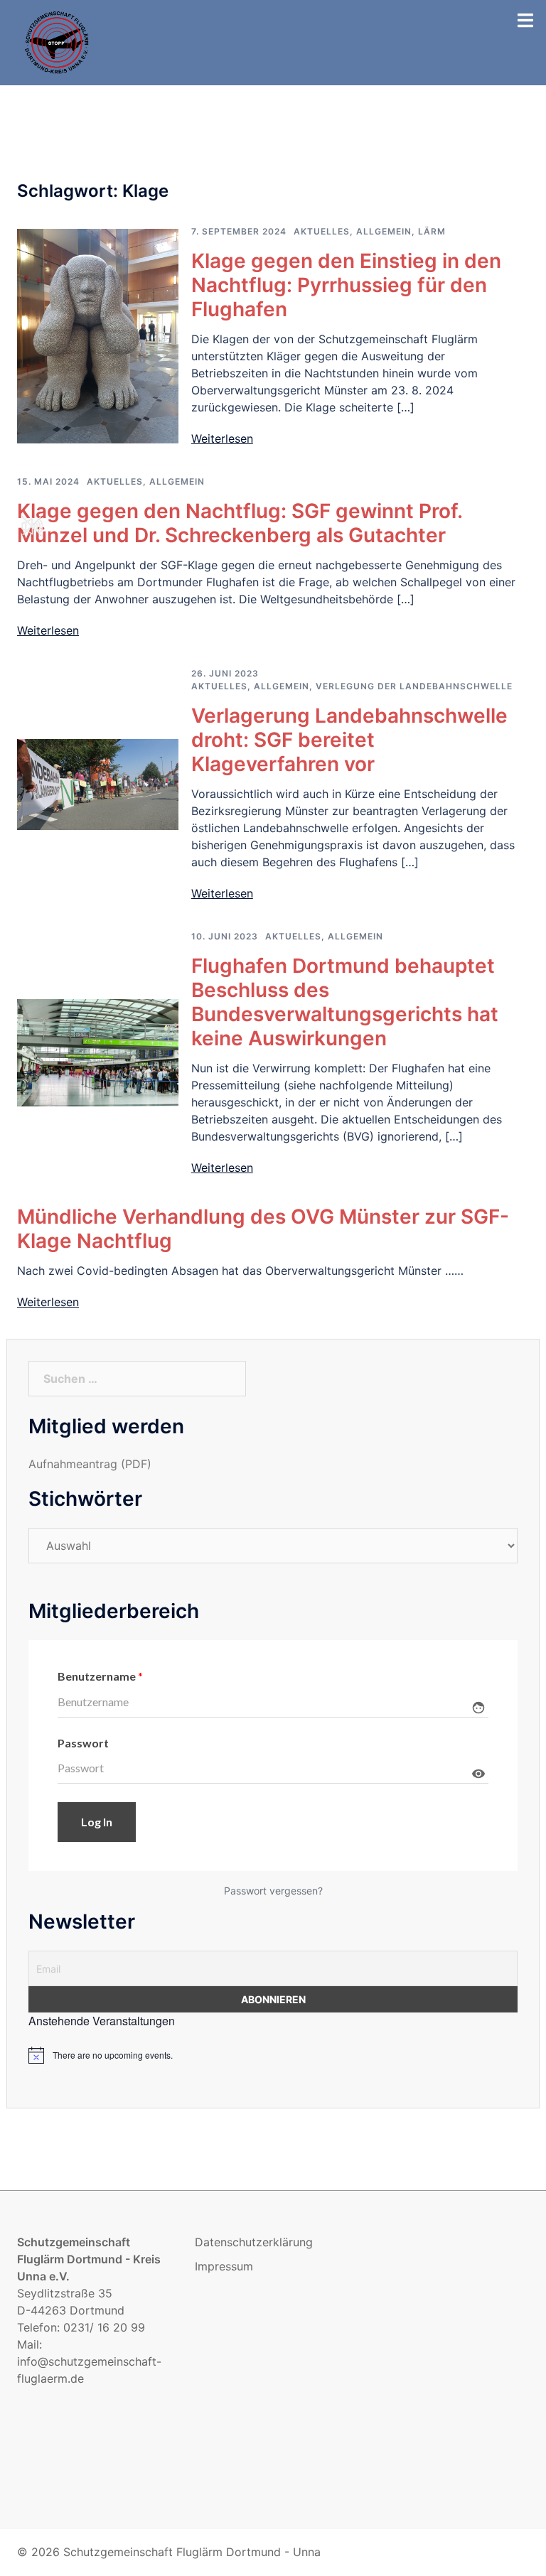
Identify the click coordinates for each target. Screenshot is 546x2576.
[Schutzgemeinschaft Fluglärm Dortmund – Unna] (58, 41)
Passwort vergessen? (273, 1891)
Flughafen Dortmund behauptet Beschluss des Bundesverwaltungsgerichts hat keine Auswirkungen (345, 1002)
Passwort (83, 1743)
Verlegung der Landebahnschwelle (414, 686)
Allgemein (384, 231)
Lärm (432, 231)
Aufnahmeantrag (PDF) (90, 1464)
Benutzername (100, 1676)
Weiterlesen (222, 438)
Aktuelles (322, 231)
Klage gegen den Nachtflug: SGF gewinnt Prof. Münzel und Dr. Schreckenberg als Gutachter (240, 523)
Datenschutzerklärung (254, 2242)
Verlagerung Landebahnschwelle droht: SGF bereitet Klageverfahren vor (349, 740)
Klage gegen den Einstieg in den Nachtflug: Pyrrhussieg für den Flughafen (346, 285)
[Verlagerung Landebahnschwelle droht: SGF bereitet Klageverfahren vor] (98, 783)
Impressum (224, 2266)
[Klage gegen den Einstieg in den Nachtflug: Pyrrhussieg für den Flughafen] (98, 335)
